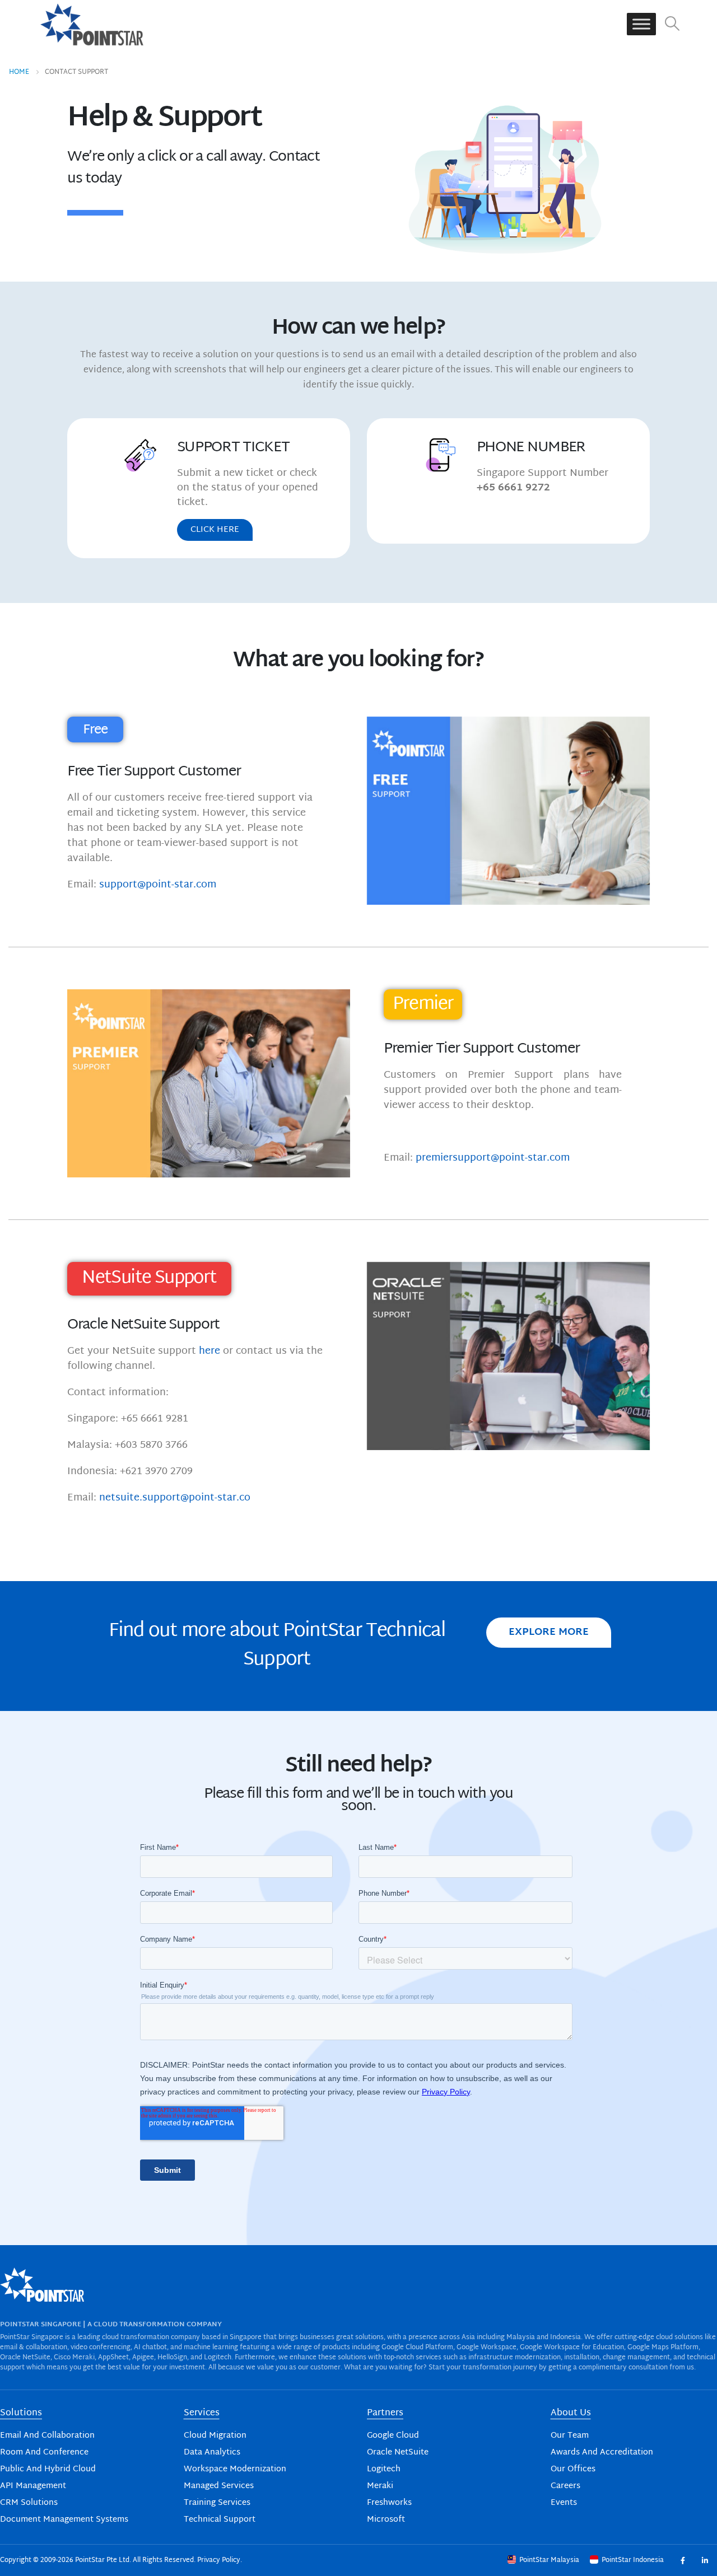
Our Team (570, 2436)
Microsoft (386, 2520)
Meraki (380, 2486)
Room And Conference (44, 2453)
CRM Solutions (29, 2503)
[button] (672, 24)
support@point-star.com (158, 885)
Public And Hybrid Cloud (48, 2469)
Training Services (217, 2503)
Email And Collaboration (47, 2436)
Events (564, 2503)
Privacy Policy (219, 2560)
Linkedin (704, 2560)
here (209, 1351)
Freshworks (389, 2503)
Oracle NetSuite (398, 2453)
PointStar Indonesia (633, 2560)
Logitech (384, 2469)
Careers (565, 2486)
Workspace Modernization (235, 2469)
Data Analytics (212, 2453)
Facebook (683, 2560)
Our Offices (573, 2469)
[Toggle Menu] (641, 24)
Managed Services (219, 2486)
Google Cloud (393, 2436)
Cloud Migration (215, 2436)
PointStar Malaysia (549, 2560)
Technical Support (220, 2520)
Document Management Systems (64, 2520)
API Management (33, 2486)
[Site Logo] (92, 24)
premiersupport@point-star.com (493, 1158)
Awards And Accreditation (602, 2453)
